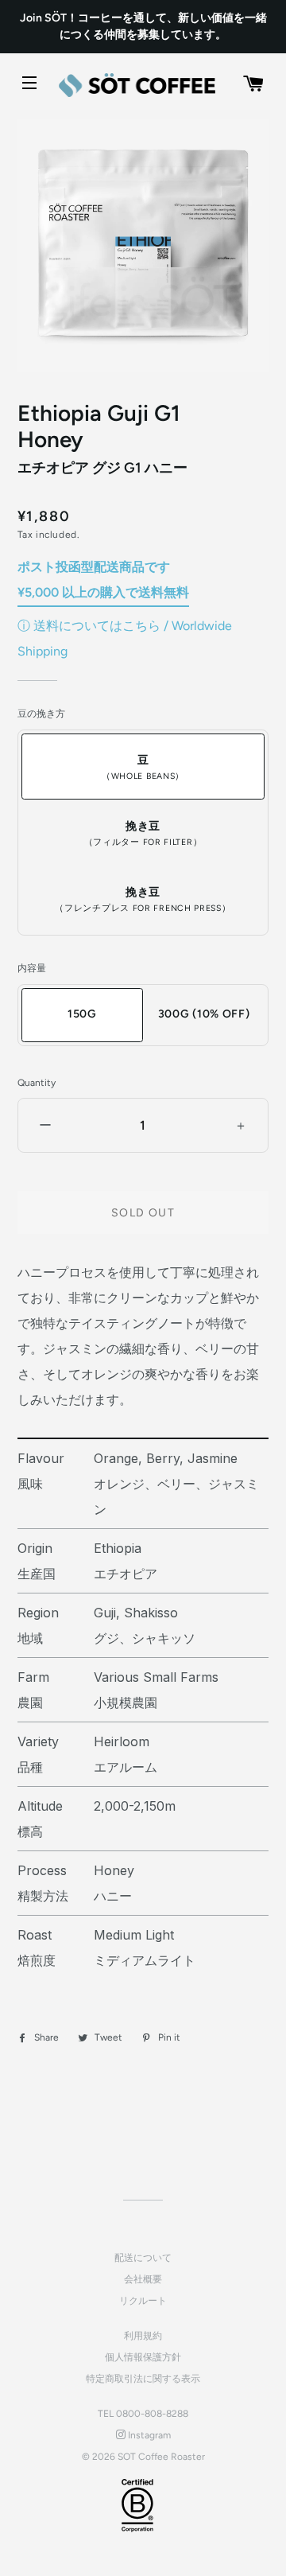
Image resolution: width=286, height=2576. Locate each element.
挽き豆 (143, 833)
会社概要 (143, 2279)
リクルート (143, 2301)
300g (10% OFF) (204, 1014)
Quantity (37, 1083)
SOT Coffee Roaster (161, 2457)
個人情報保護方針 (143, 2357)
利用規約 (143, 2336)
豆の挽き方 (41, 714)
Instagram (148, 2435)
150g (82, 1014)
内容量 (32, 968)
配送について (143, 2258)
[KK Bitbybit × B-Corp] (137, 2505)
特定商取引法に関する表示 (143, 2379)
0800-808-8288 (152, 2414)
